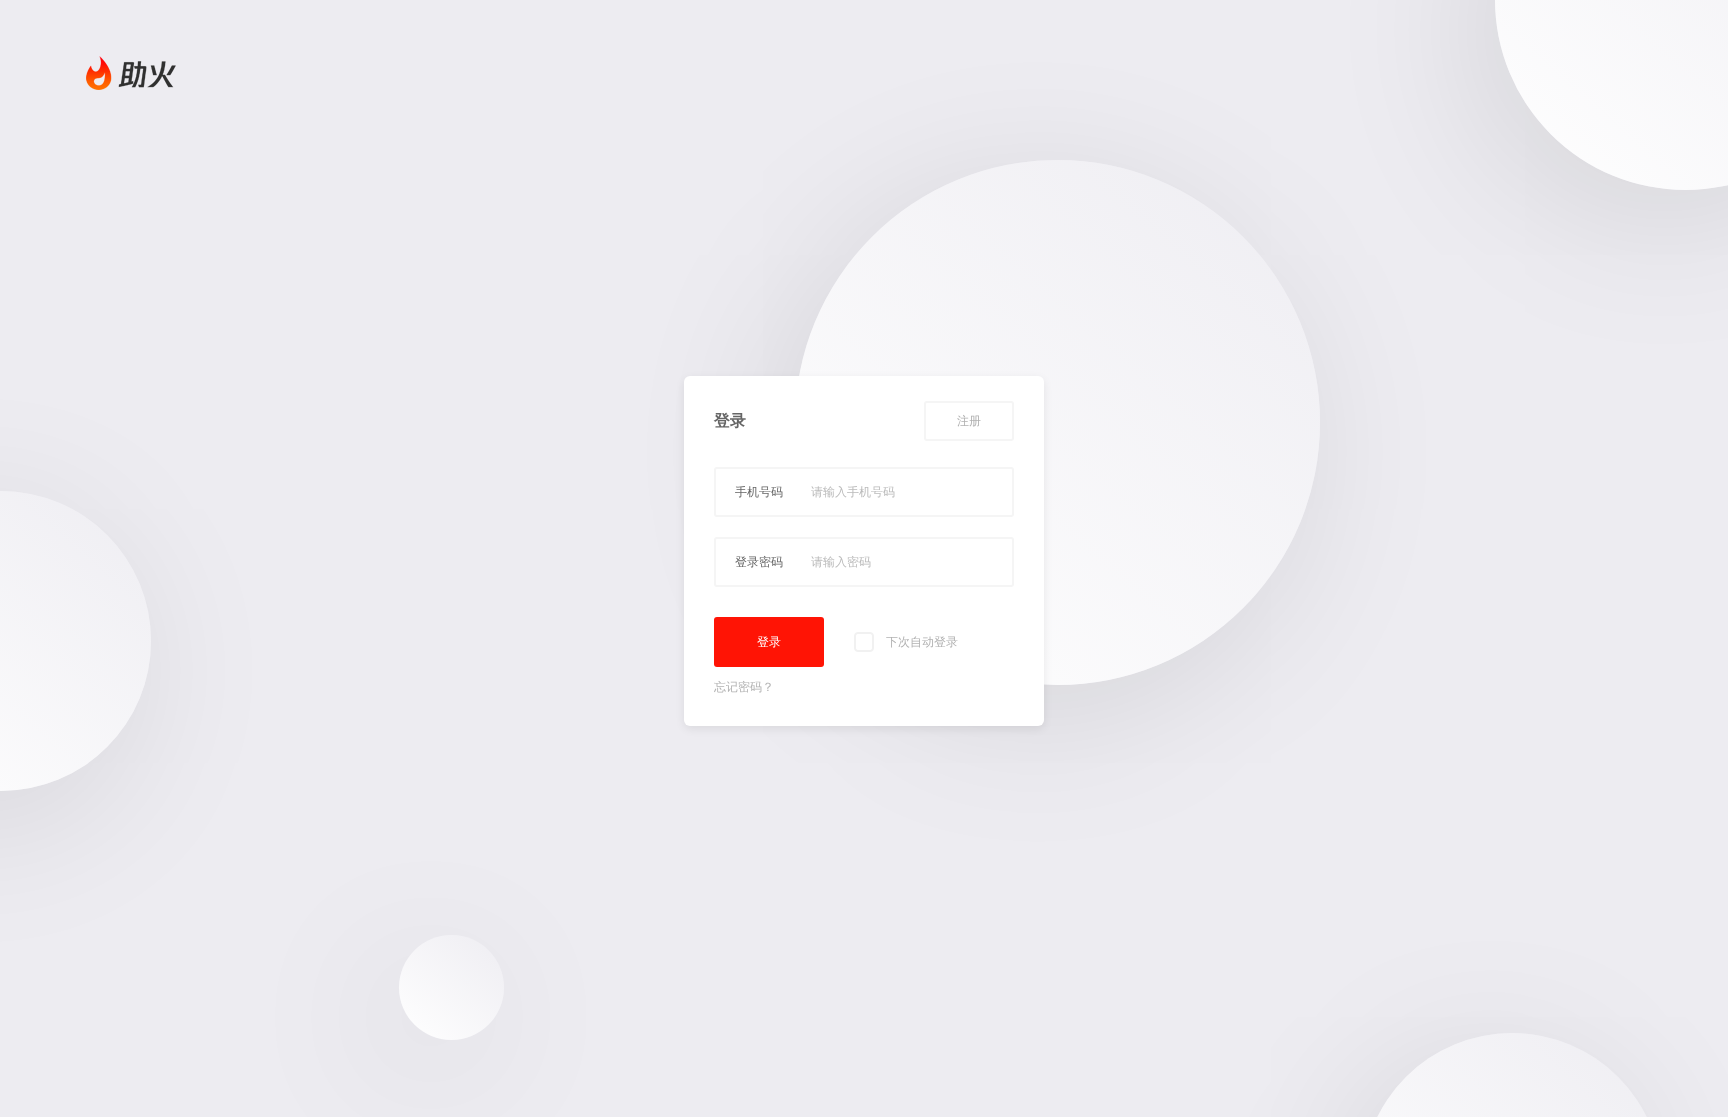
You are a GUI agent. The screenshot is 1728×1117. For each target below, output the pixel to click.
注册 (969, 421)
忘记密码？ (744, 687)
